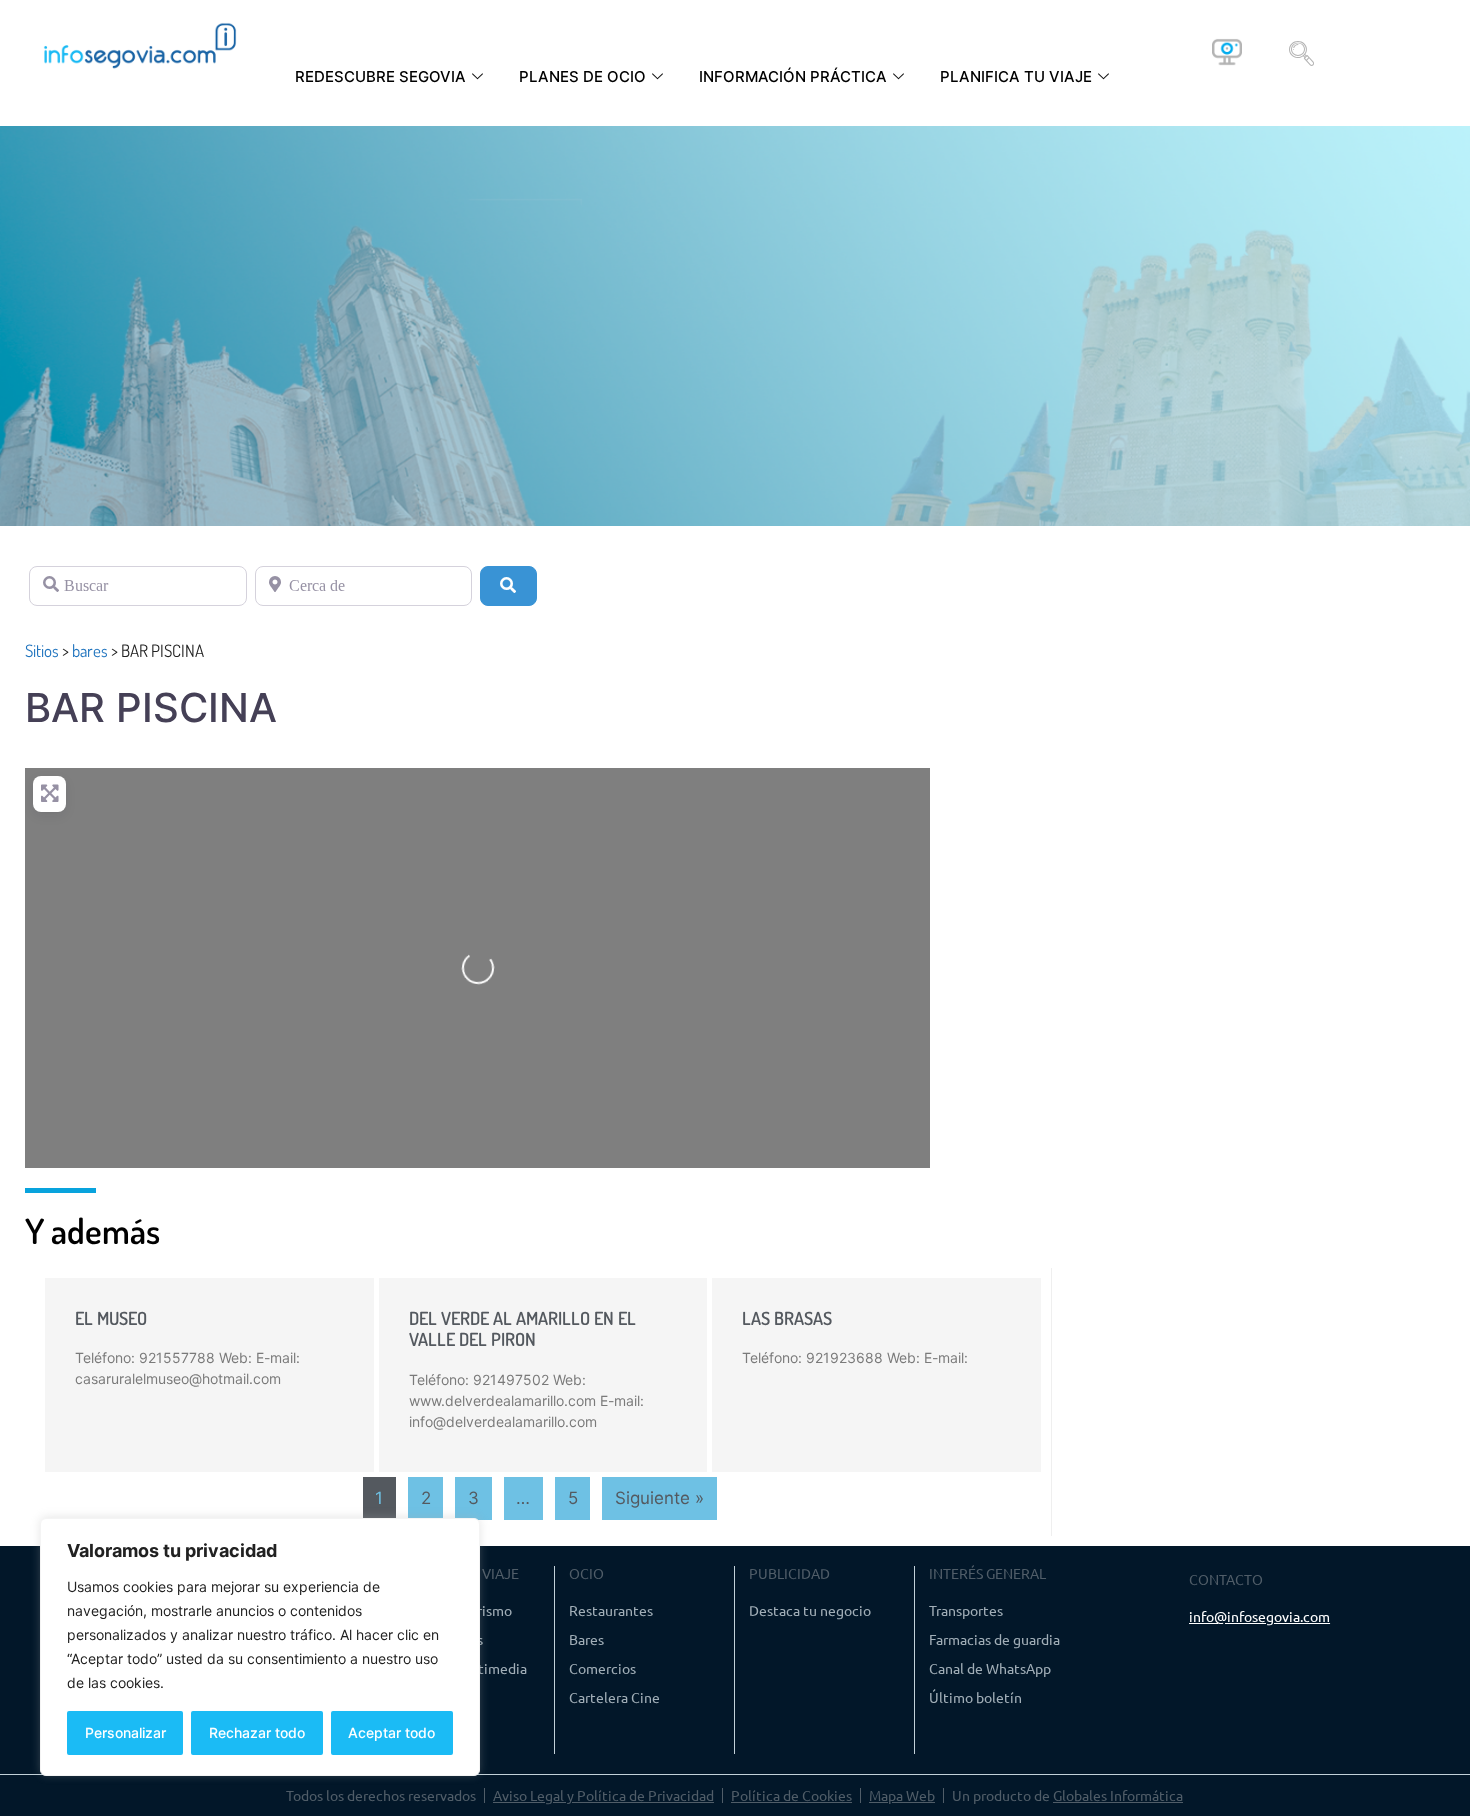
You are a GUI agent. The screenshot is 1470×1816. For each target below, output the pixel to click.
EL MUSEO (111, 1318)
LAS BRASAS (787, 1318)
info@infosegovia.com (1259, 1616)
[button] (1301, 52)
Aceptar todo (391, 1732)
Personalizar (125, 1732)
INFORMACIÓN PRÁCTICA (793, 76)
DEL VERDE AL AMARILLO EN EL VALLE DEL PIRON (522, 1329)
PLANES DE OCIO (582, 76)
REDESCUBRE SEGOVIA (380, 76)
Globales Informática (1118, 1795)
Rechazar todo (257, 1732)
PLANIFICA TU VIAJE (1016, 76)
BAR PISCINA (151, 707)
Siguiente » (659, 1498)
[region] (260, 1647)
